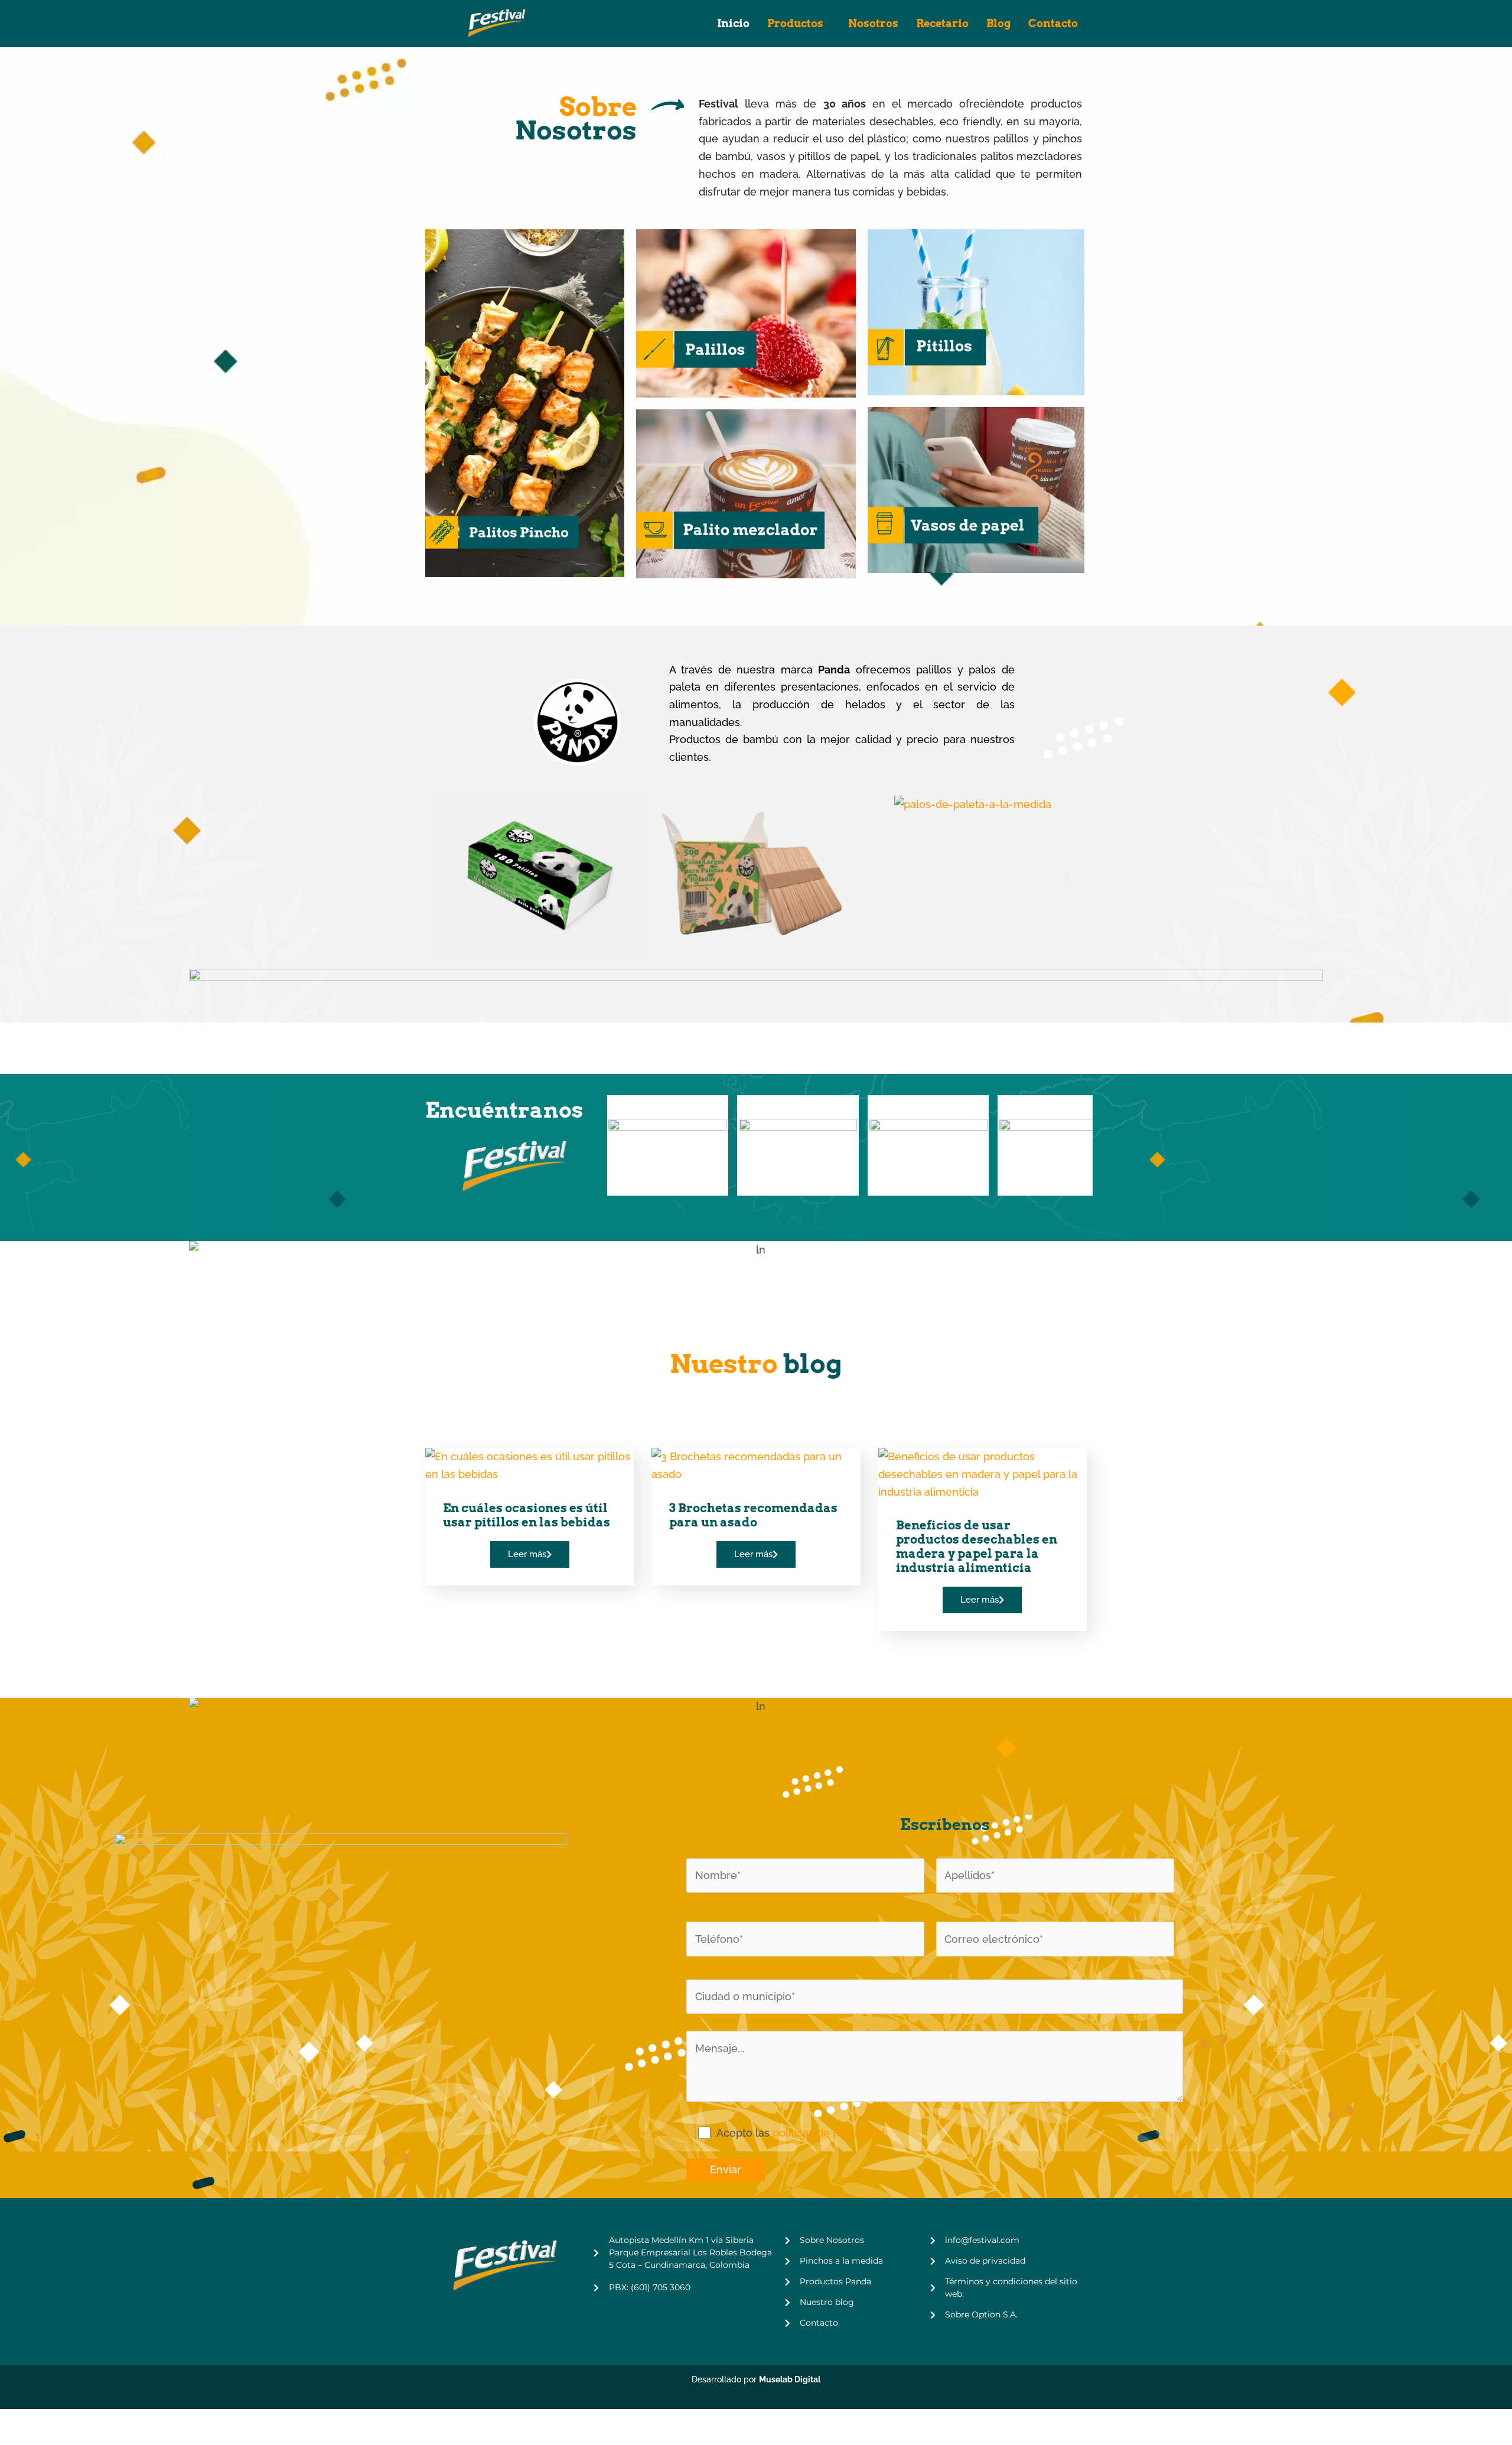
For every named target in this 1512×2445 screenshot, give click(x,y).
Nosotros (873, 23)
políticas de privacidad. (830, 2133)
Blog (998, 23)
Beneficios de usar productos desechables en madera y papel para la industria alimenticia (977, 1547)
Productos (795, 23)
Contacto (1053, 23)
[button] (444, 876)
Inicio (733, 23)
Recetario (942, 23)
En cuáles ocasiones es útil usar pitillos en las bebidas (527, 1515)
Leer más (527, 1554)
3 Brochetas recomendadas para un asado (753, 1515)
